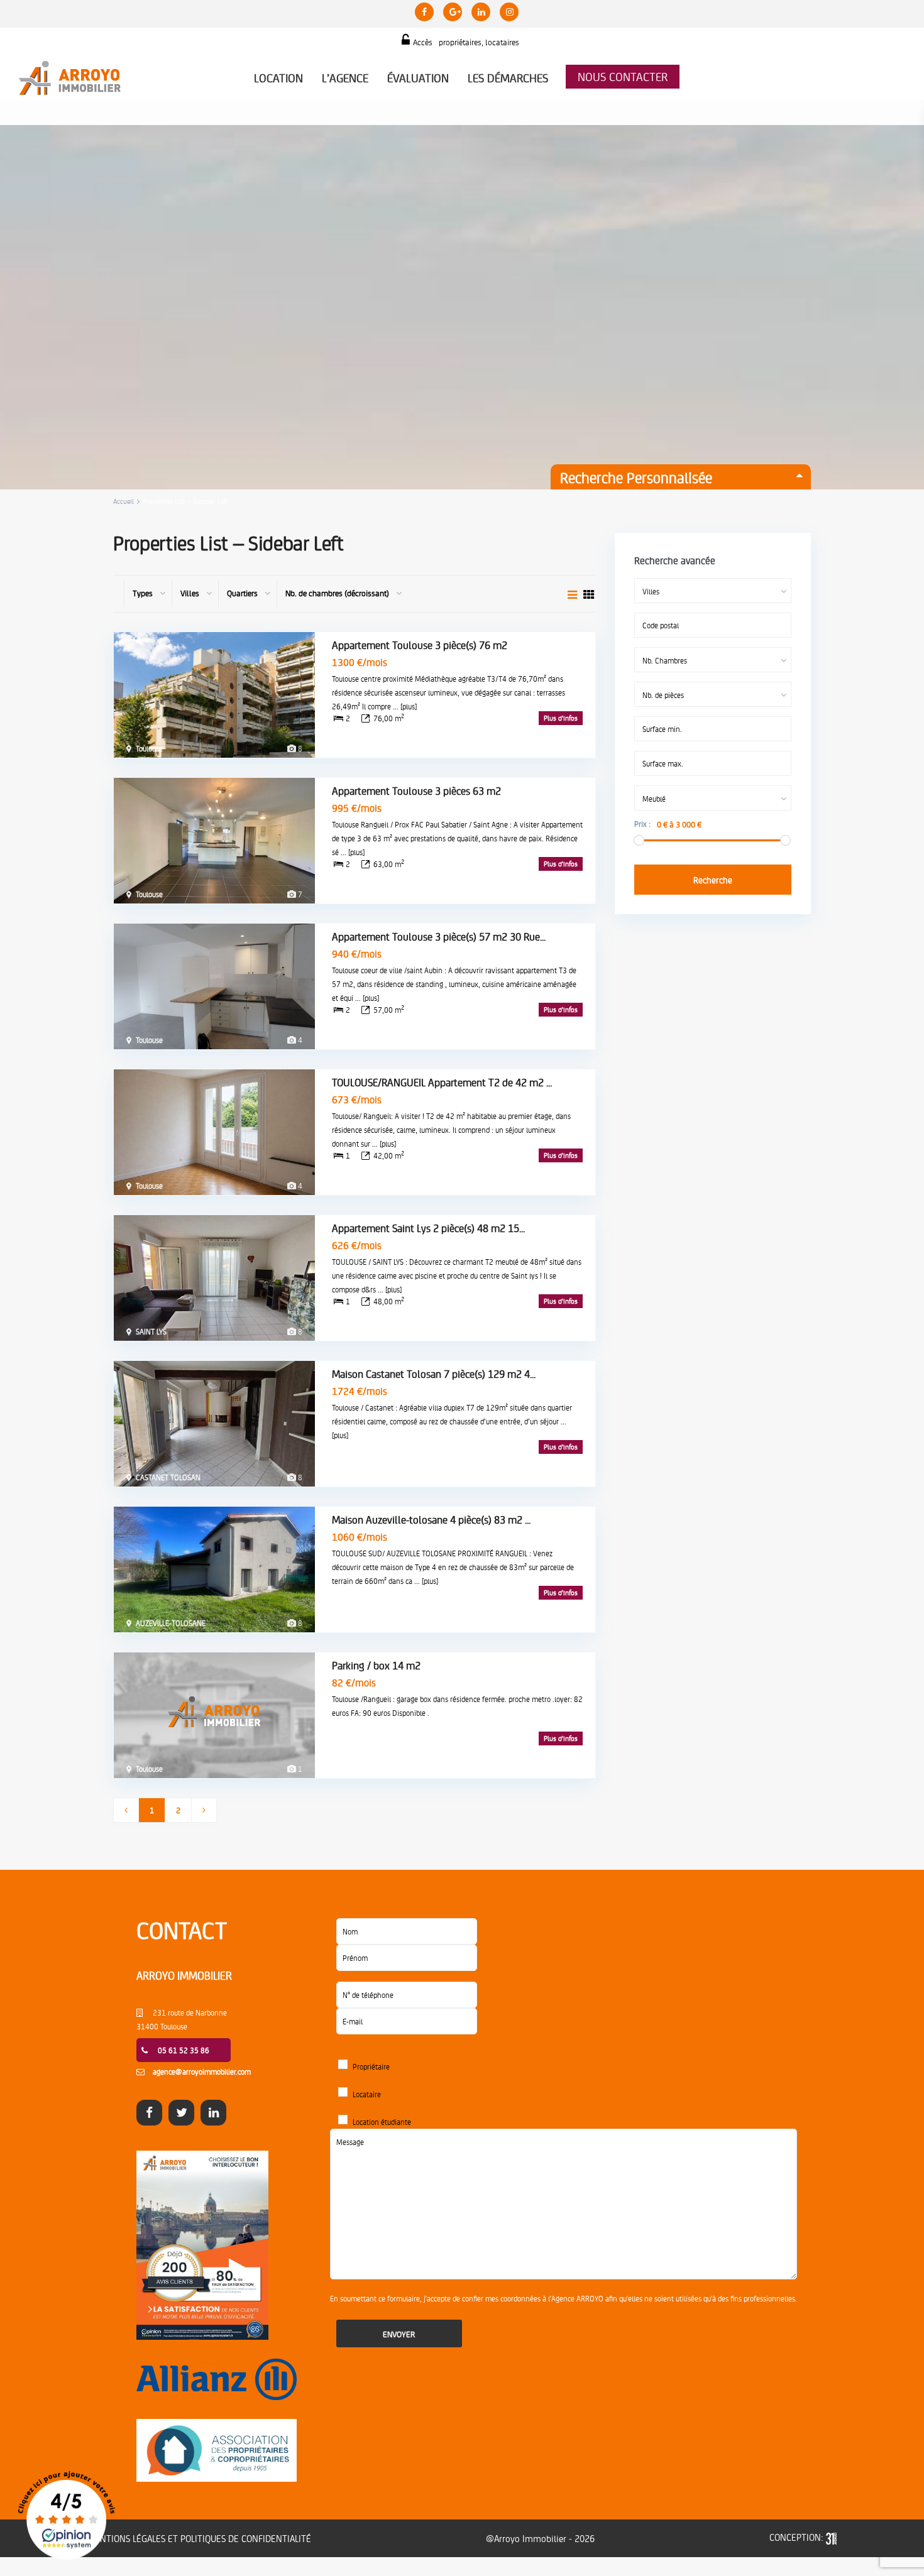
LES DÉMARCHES (508, 78)
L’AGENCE (345, 78)
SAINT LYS (151, 1331)
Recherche (713, 880)
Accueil (124, 501)
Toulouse (149, 748)
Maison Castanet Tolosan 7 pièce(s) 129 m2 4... (434, 1373)
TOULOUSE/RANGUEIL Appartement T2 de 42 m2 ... (442, 1082)
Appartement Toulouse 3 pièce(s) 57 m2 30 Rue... (439, 936)
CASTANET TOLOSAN (168, 1477)
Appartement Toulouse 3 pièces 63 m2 (416, 790)
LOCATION (278, 78)
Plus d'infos (561, 718)
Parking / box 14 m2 (376, 1665)
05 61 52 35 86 (184, 2050)
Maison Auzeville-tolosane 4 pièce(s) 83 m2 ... (431, 1519)
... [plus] (405, 706)
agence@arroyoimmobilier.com (202, 2071)
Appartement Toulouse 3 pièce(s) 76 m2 (420, 645)
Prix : (642, 824)
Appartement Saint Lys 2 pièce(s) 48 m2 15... (428, 1228)
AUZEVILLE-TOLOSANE (171, 1623)
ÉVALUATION (418, 78)
